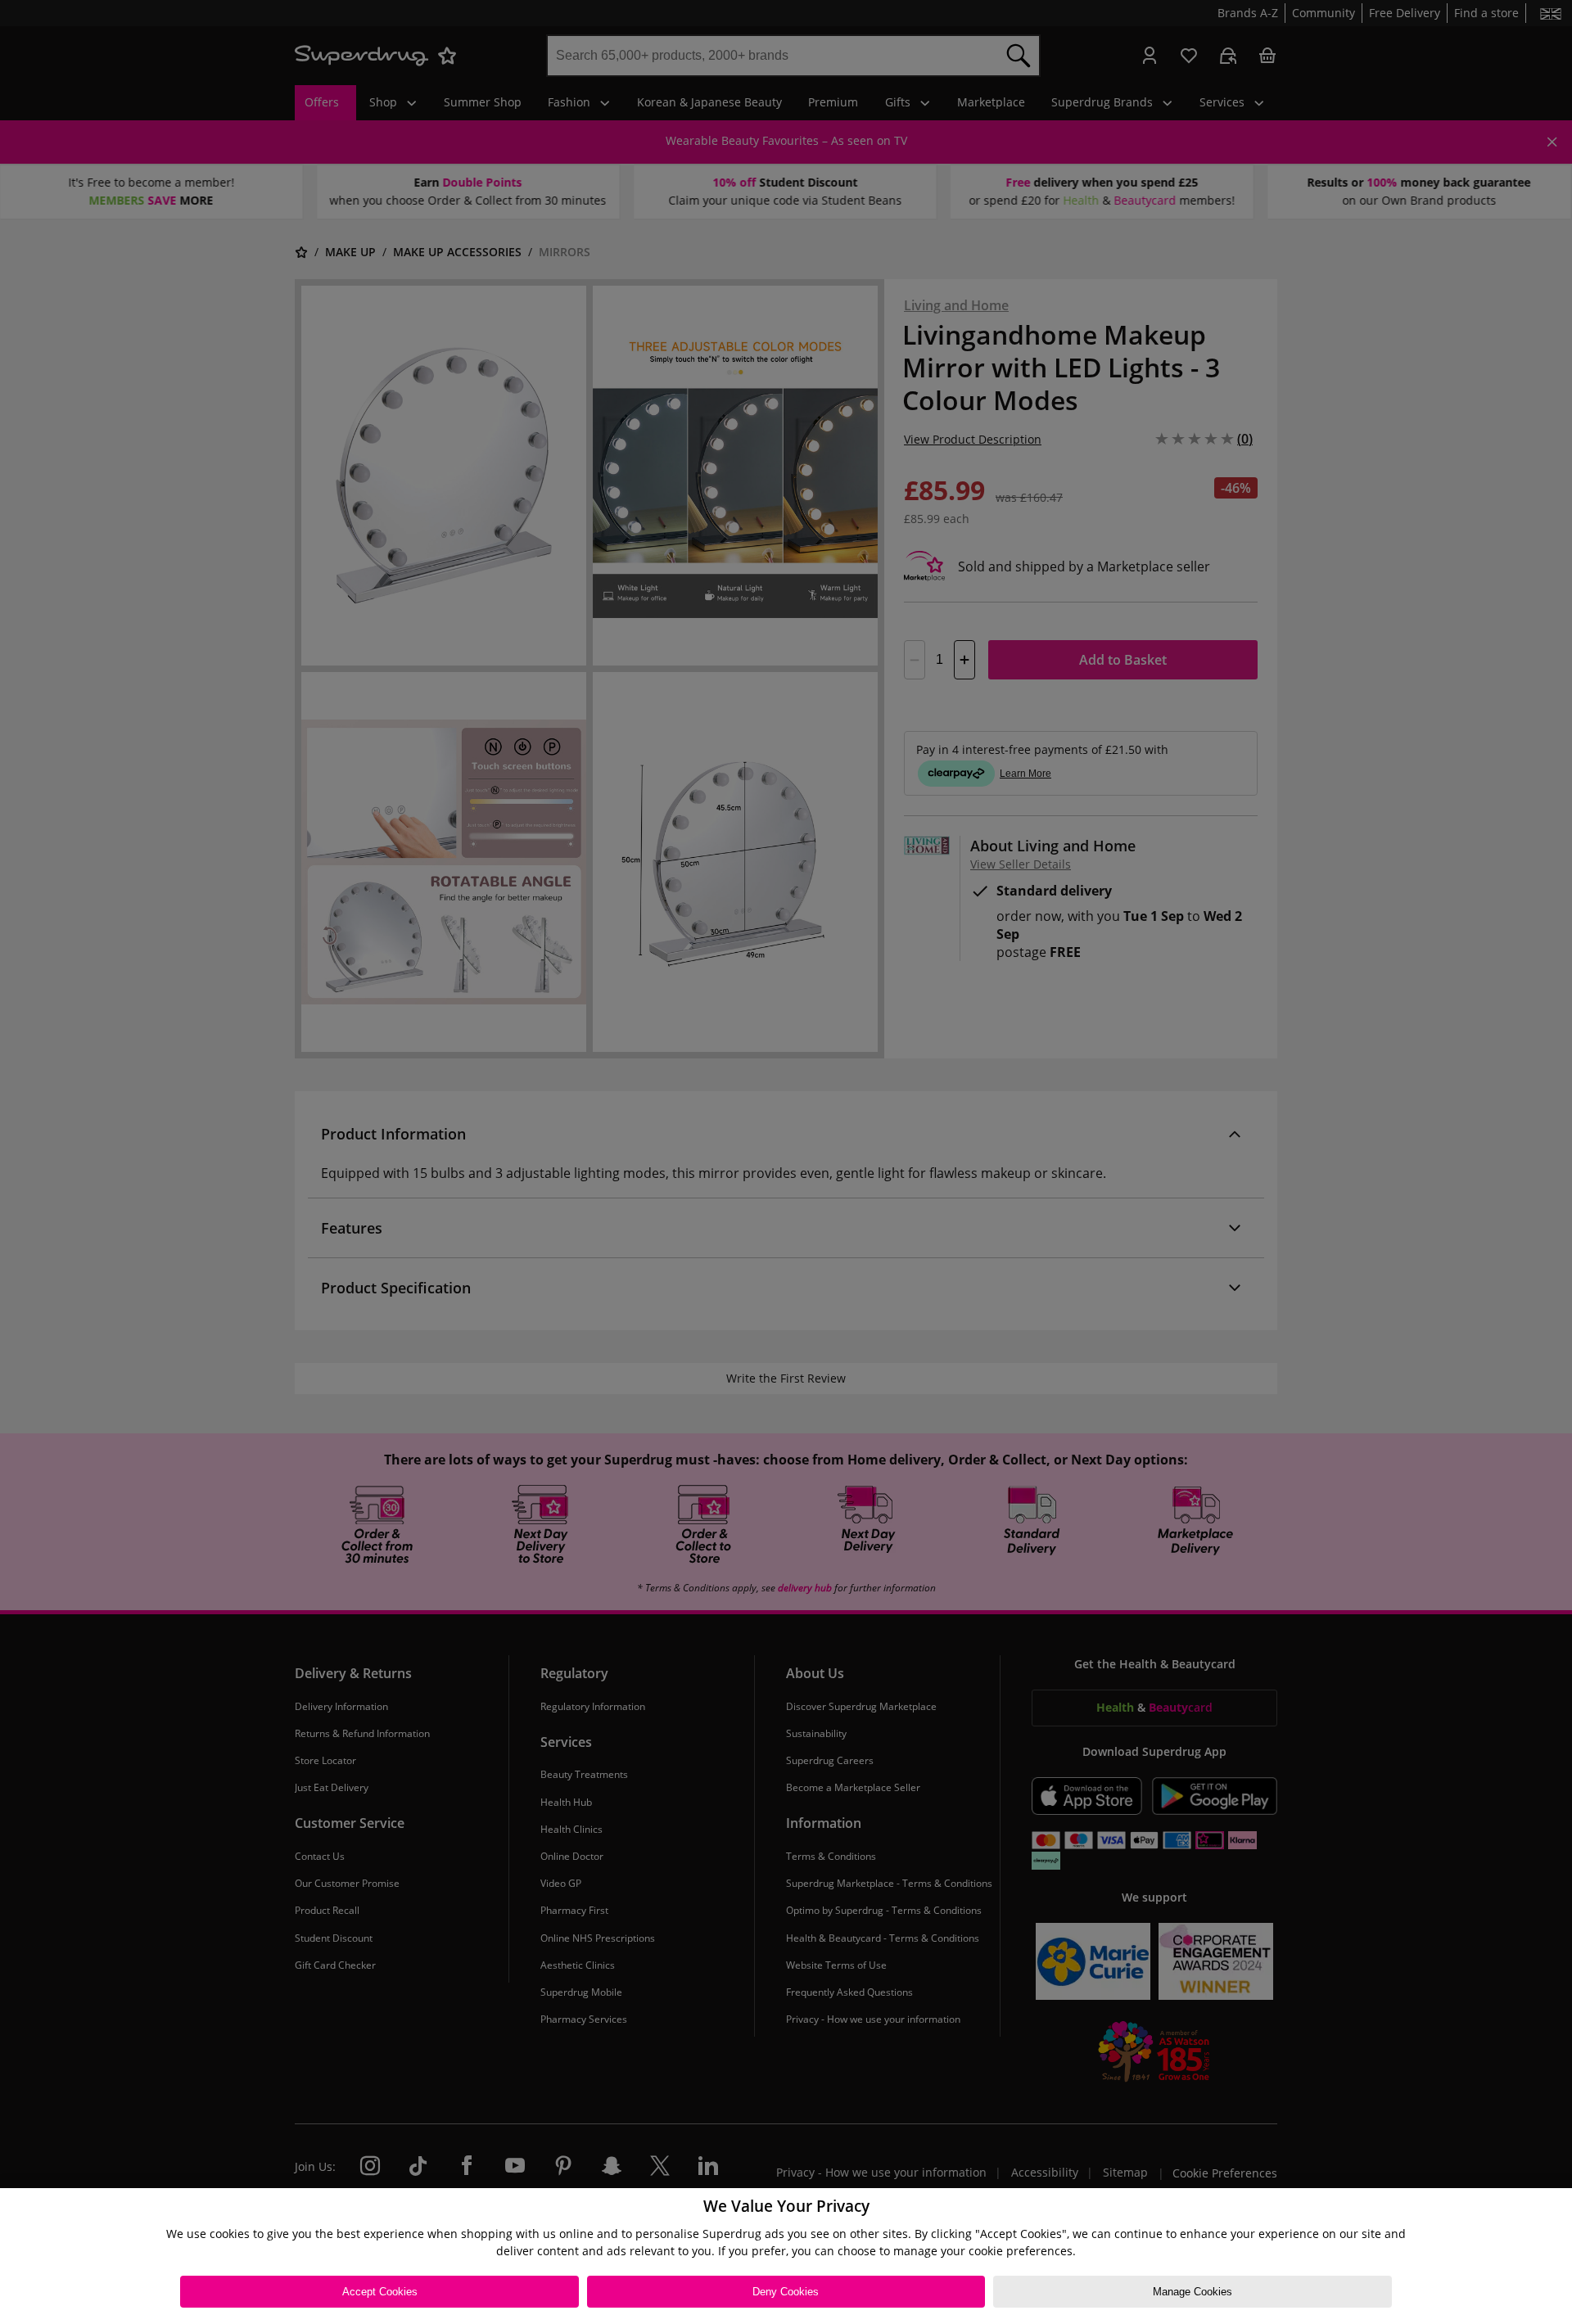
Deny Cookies (786, 2292)
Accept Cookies (380, 2292)
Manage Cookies (1193, 2292)
